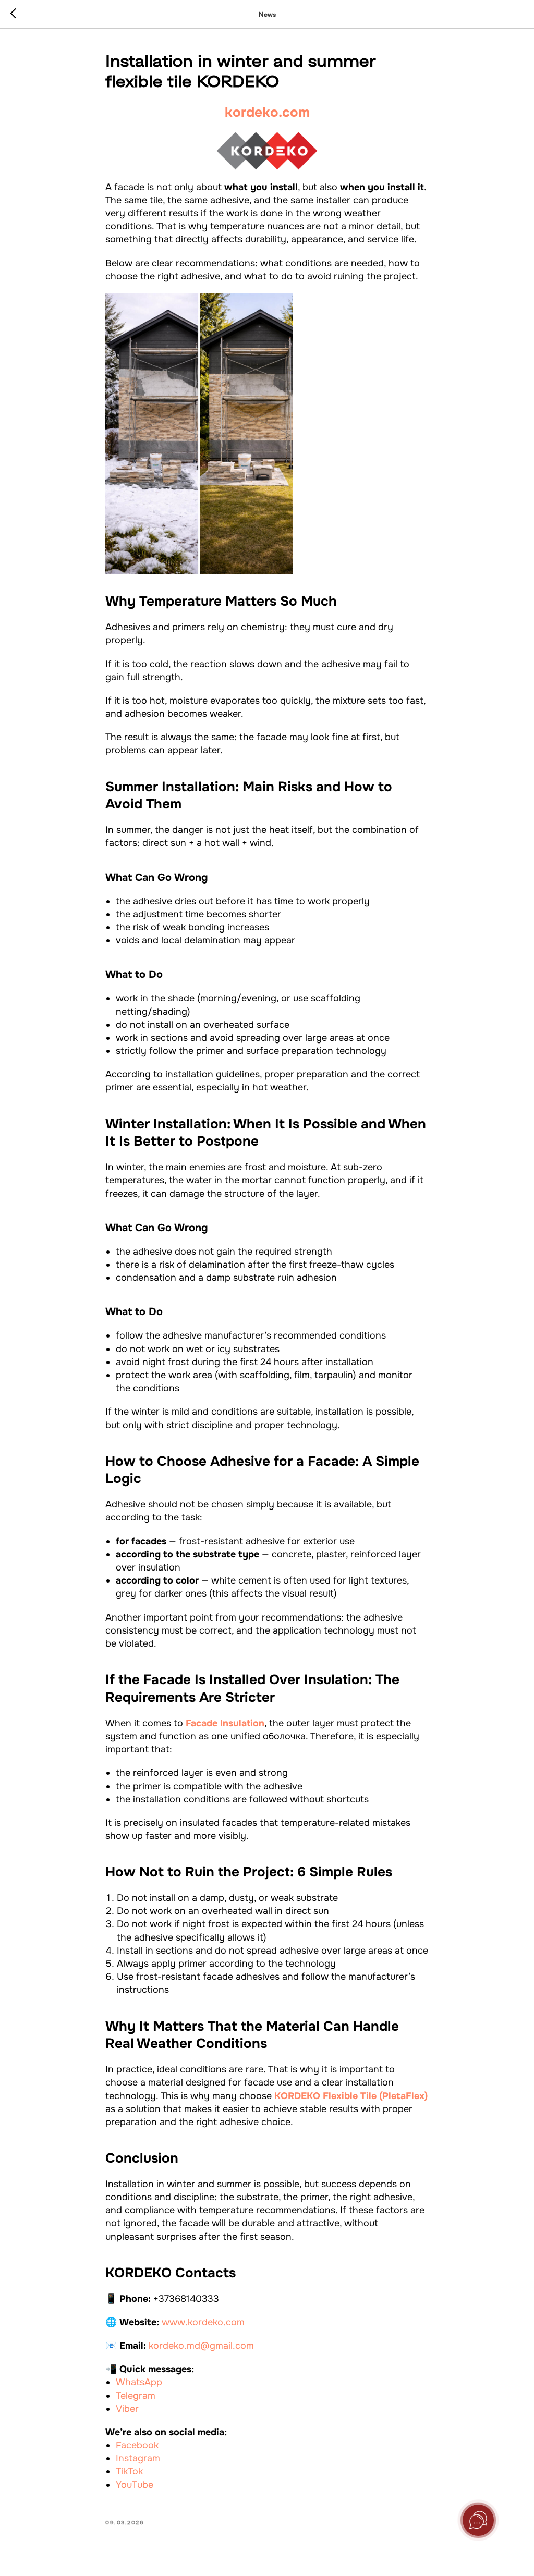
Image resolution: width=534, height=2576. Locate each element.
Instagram (138, 2458)
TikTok (129, 2471)
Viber (127, 2409)
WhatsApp (139, 2382)
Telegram (136, 2396)
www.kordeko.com (203, 2322)
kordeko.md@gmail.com (201, 2346)
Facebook (137, 2445)
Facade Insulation (225, 1723)
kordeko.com (267, 112)
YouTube (135, 2485)
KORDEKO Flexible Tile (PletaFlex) (351, 2096)
